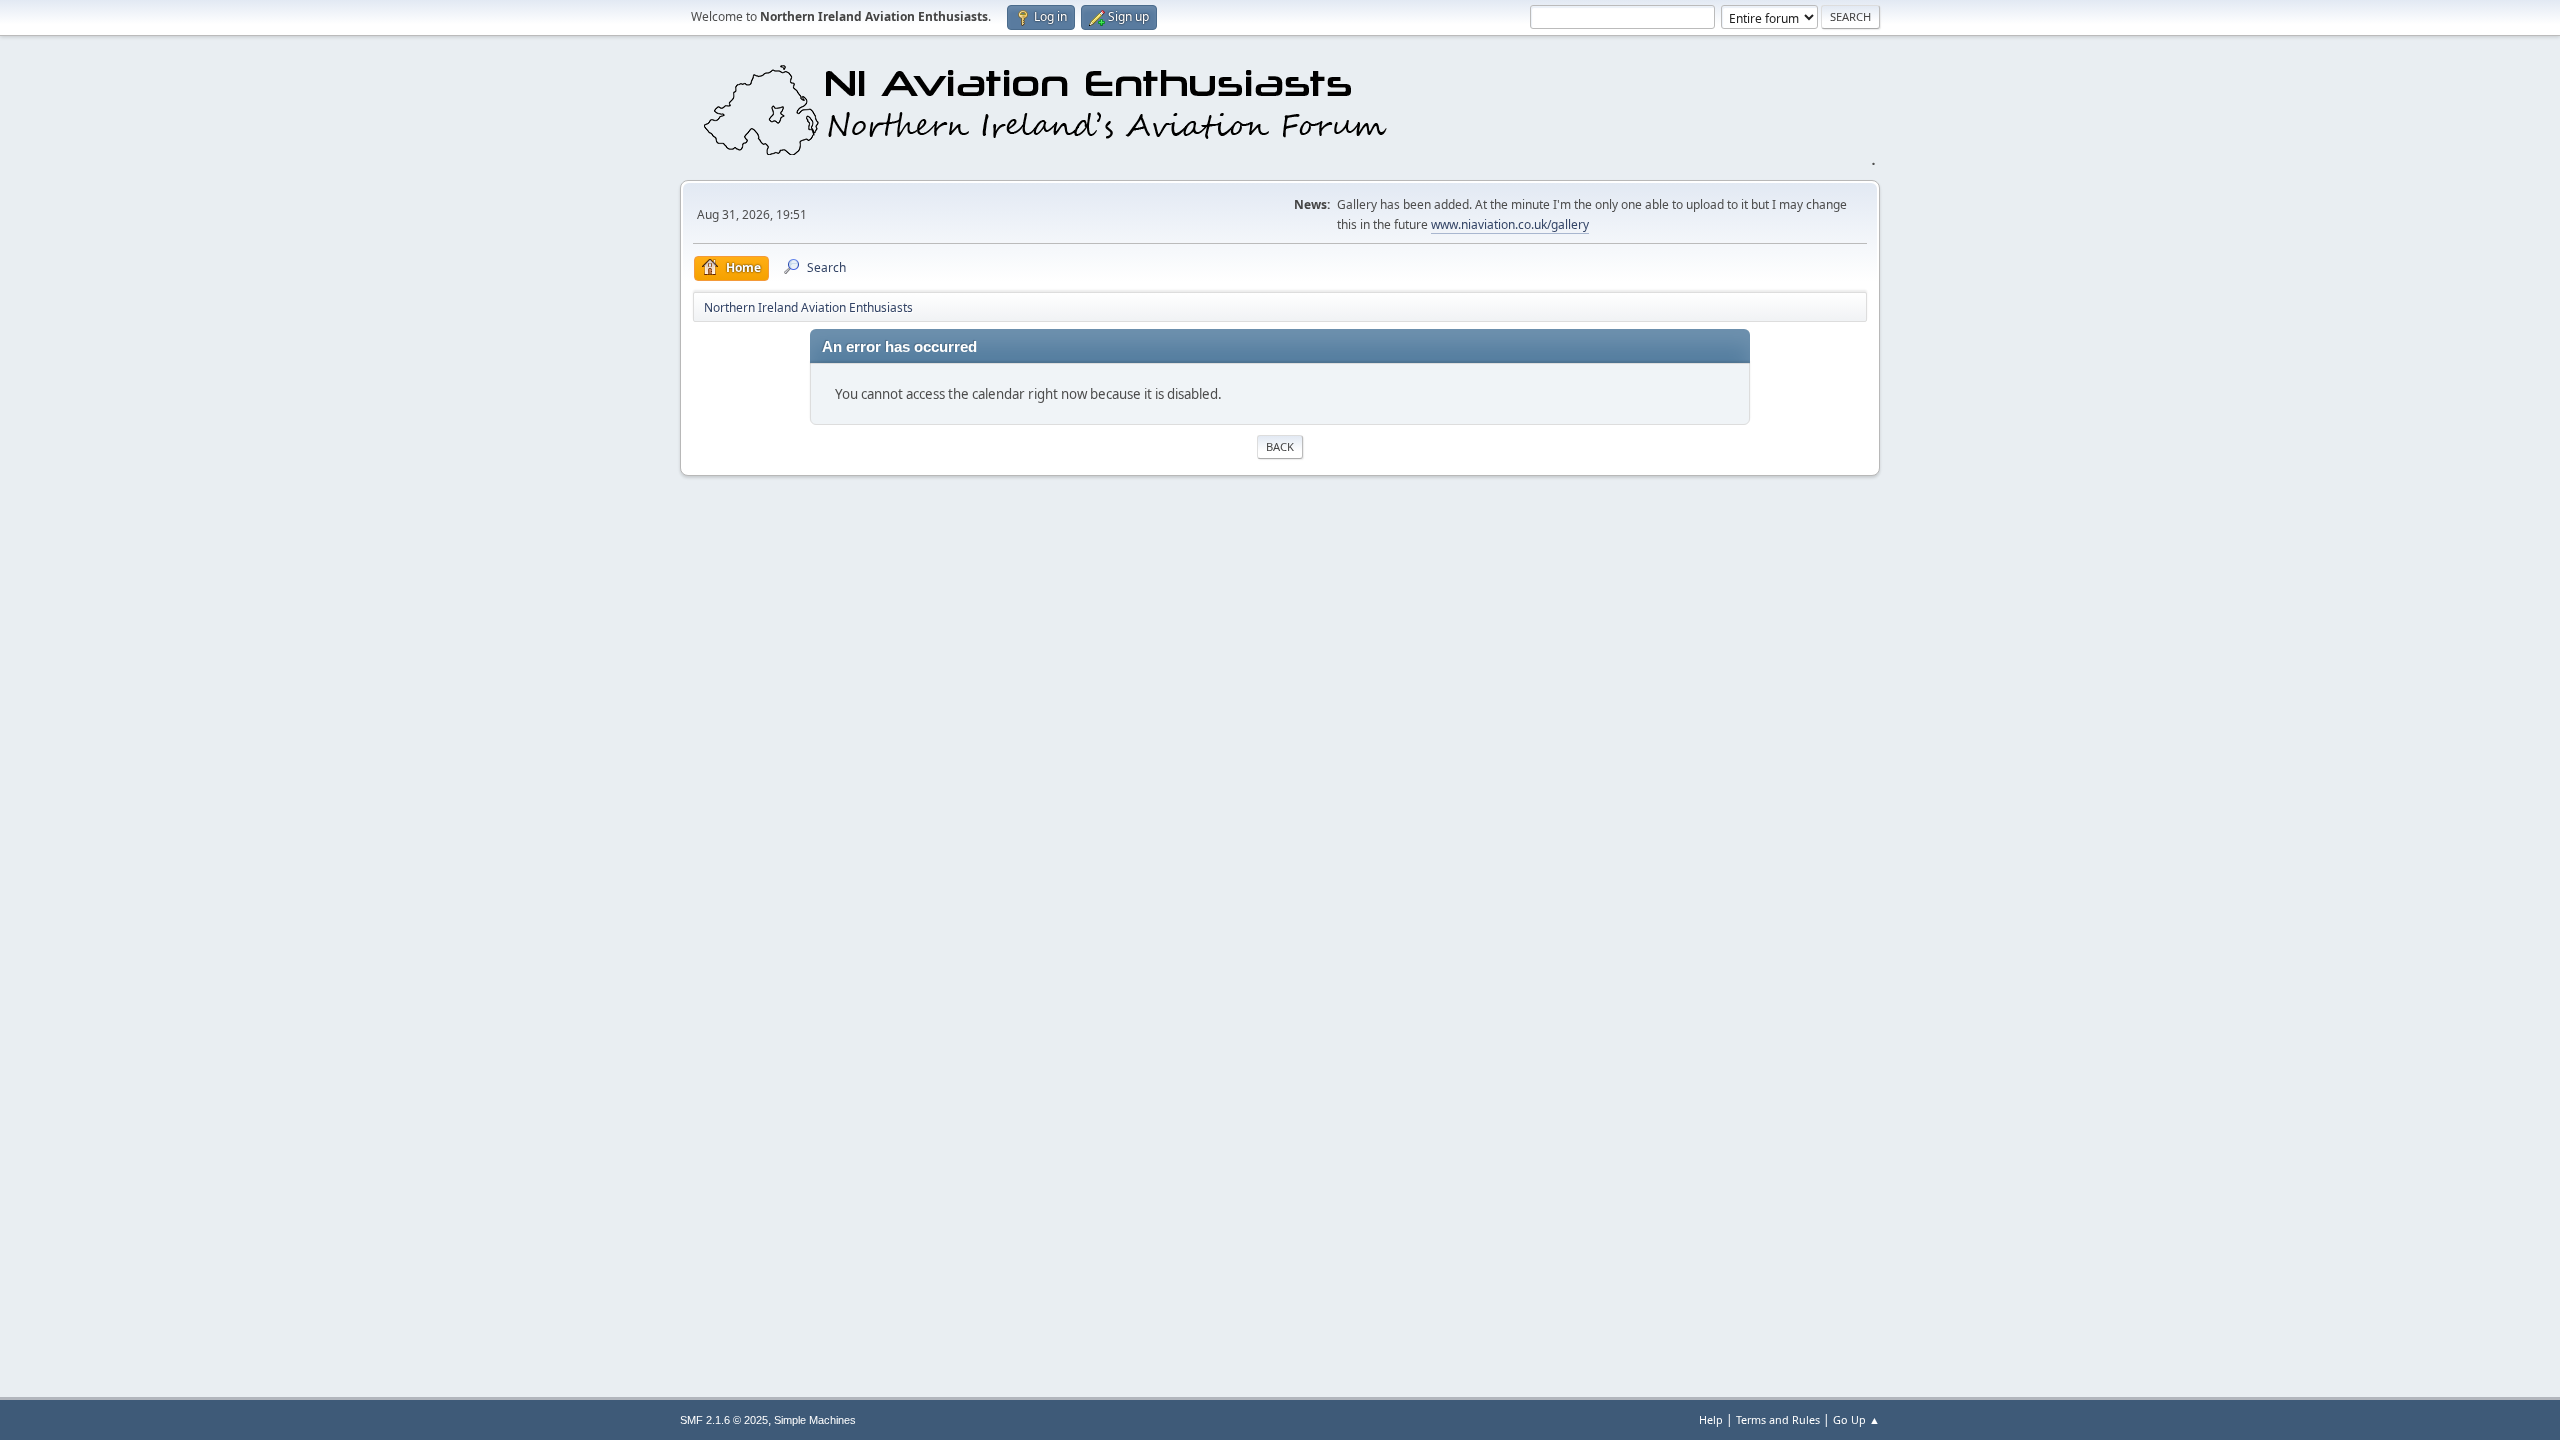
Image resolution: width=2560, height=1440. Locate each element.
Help (1711, 1419)
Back (1280, 446)
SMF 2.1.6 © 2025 (724, 1420)
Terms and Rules (1778, 1419)
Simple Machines (815, 1420)
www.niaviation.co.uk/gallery (1510, 224)
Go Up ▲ (1856, 1419)
